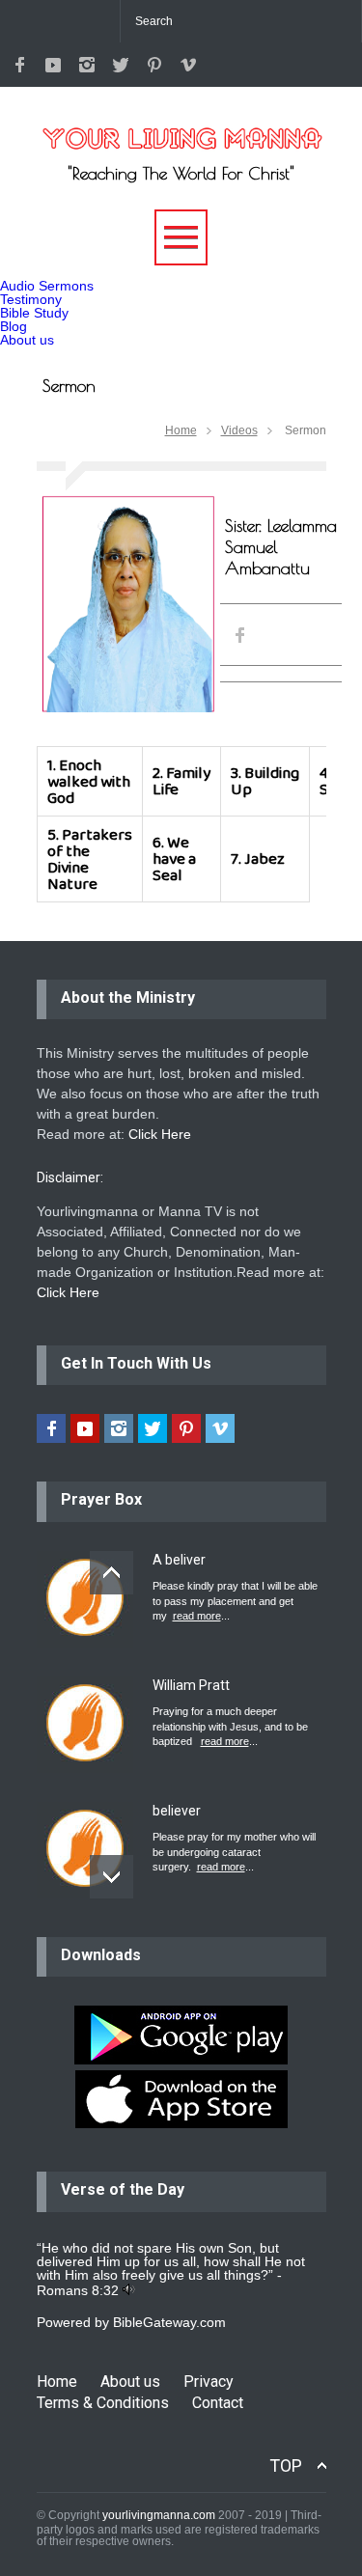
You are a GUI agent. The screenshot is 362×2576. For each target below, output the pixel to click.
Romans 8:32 (78, 2290)
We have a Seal (174, 859)
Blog (14, 326)
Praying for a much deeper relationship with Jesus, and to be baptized (230, 1726)
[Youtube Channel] (53, 65)
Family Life (181, 781)
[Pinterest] (154, 65)
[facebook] (19, 65)
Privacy (209, 2382)
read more (197, 1616)
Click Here (160, 1134)
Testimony (31, 299)
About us (27, 340)
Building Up (265, 781)
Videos (239, 430)
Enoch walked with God (89, 781)
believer (177, 1811)
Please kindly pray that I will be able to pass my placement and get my (235, 1601)
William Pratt (191, 1685)
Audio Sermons (47, 286)
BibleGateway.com (169, 2322)
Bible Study (34, 313)
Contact (218, 2403)
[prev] (111, 1573)
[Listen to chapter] (129, 2290)
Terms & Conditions (103, 2403)
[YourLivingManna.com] (181, 128)
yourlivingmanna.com (159, 2515)
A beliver (179, 1560)
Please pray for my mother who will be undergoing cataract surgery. (234, 1852)
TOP (286, 2465)
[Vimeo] (188, 65)
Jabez (265, 859)
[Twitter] (121, 65)
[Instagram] (87, 65)
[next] (111, 1877)
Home (181, 430)
